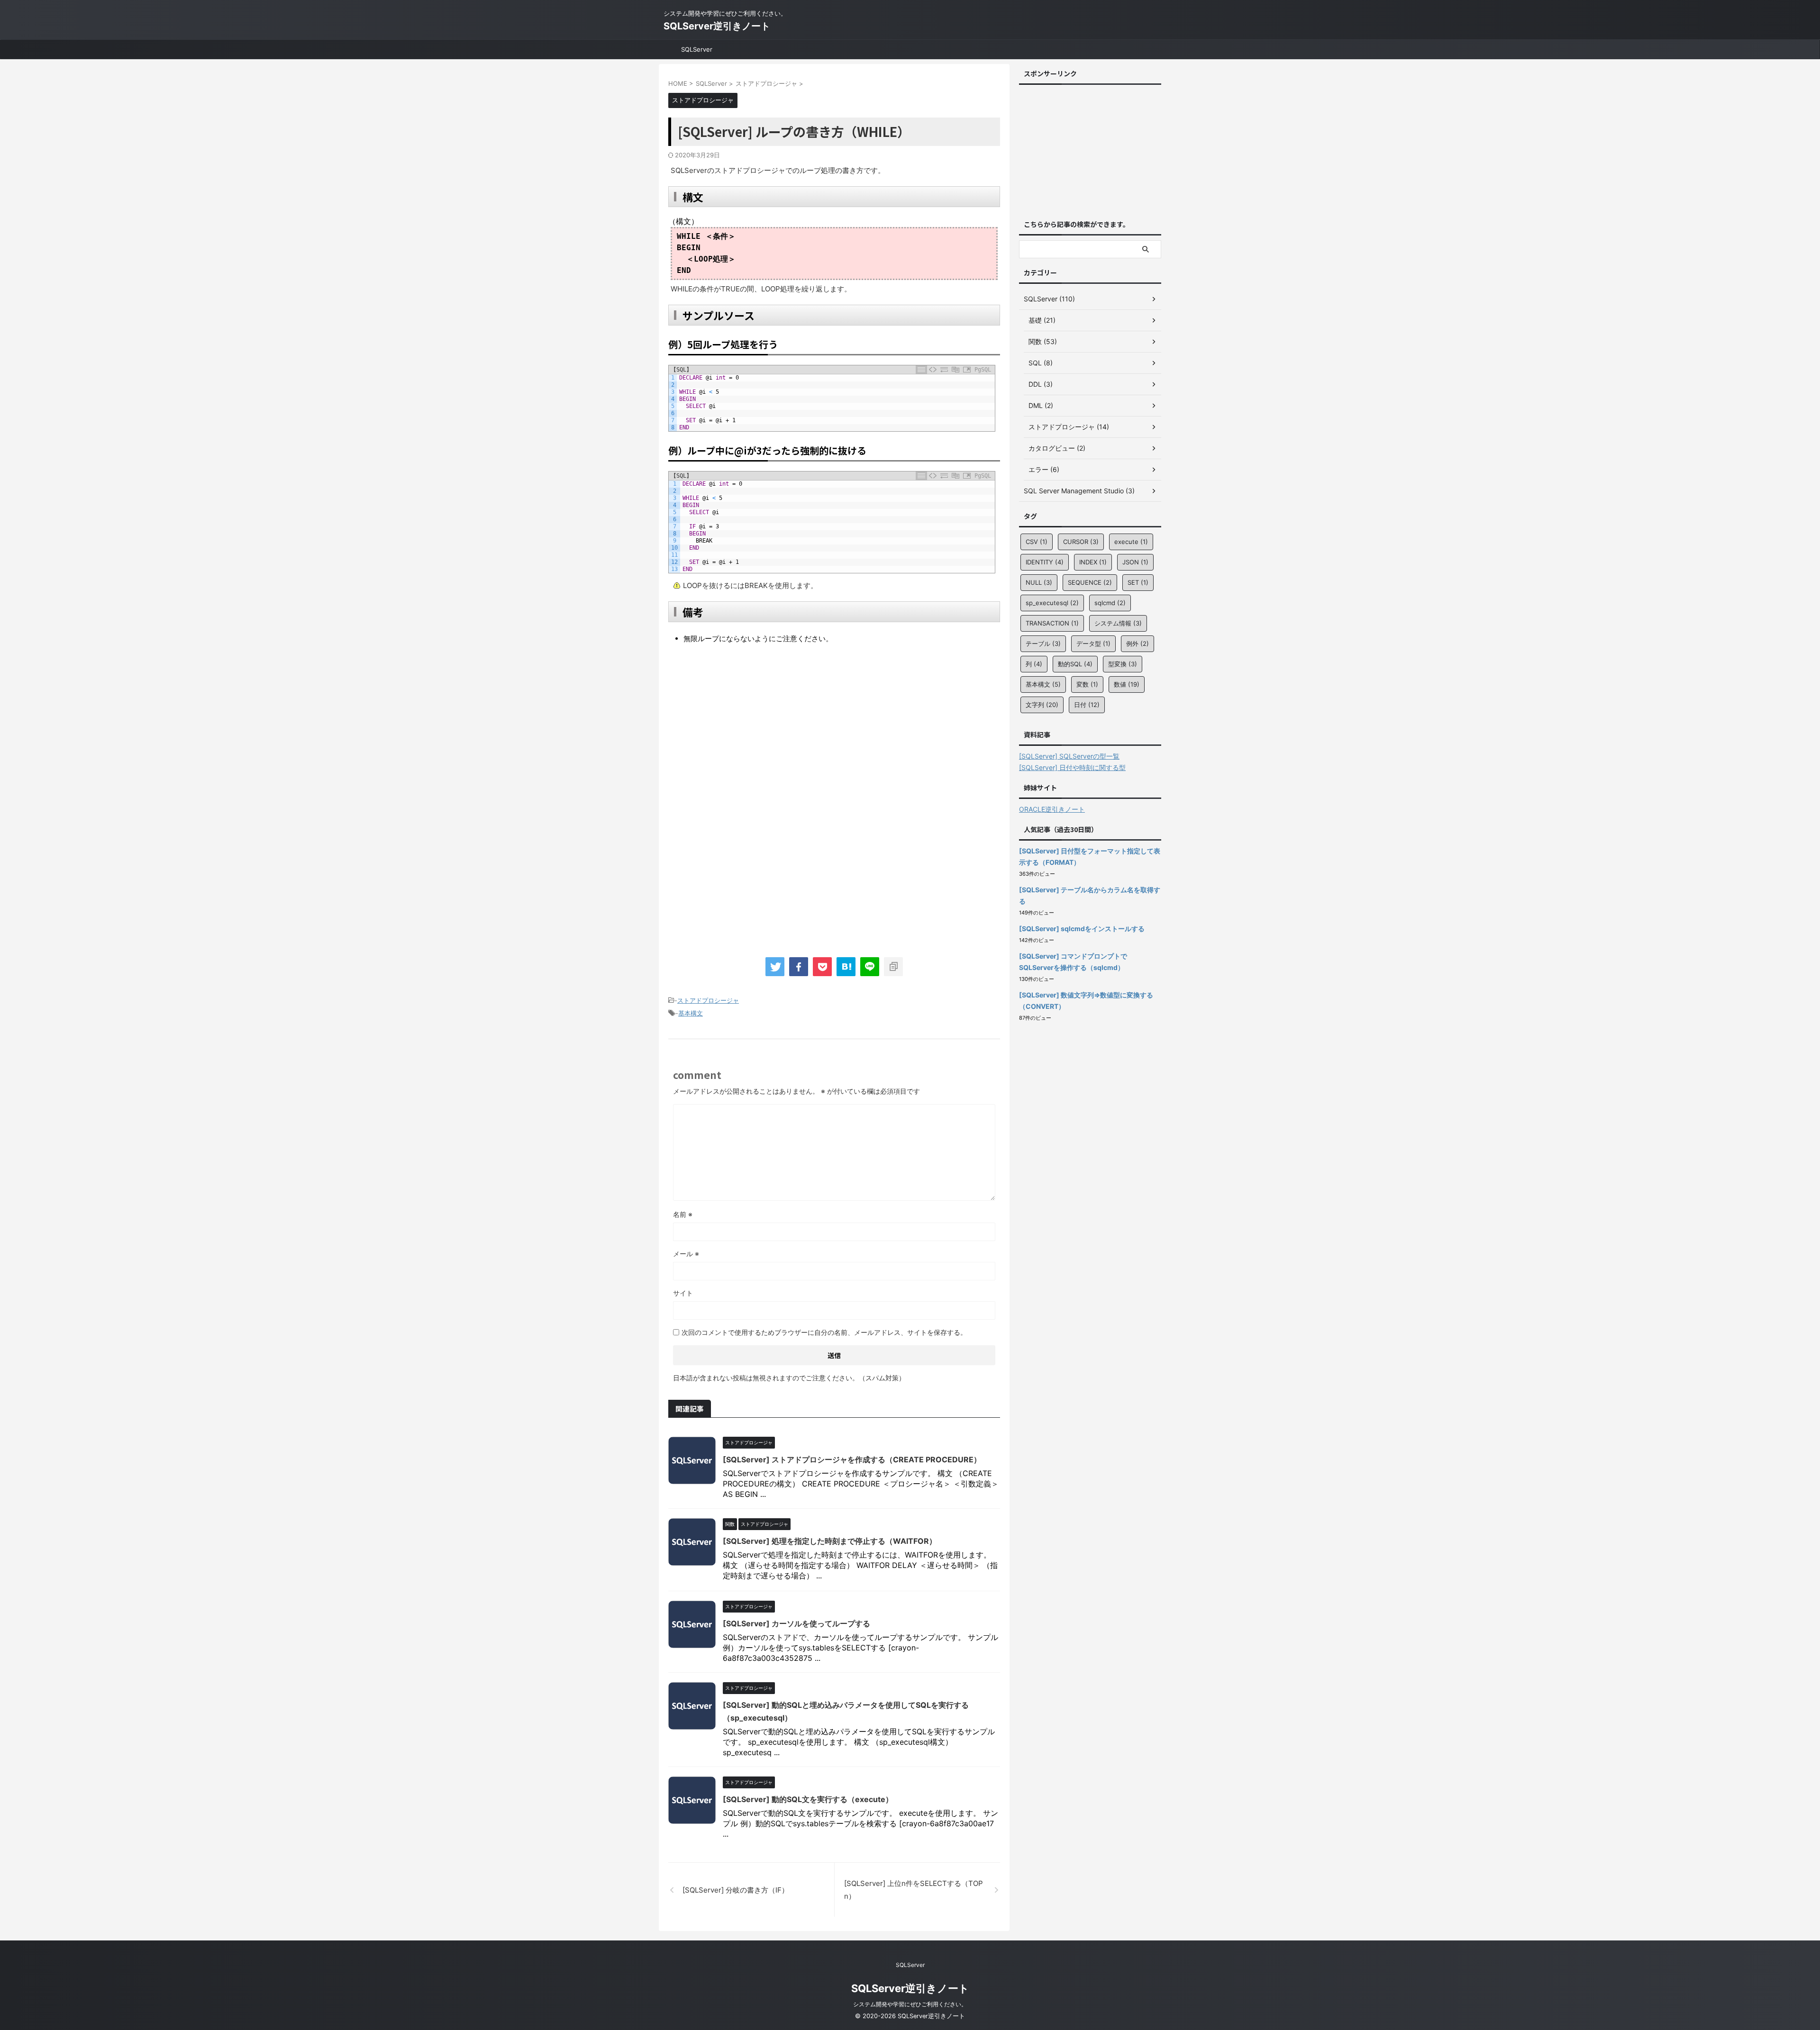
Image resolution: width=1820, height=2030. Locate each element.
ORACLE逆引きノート (1052, 809)
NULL (1039, 582)
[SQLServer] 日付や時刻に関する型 (1072, 767)
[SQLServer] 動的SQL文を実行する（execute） (808, 1799)
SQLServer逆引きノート (717, 26)
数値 (1127, 684)
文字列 (1042, 705)
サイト (683, 1293)
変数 (1087, 684)
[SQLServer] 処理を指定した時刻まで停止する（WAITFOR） (830, 1541)
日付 (1087, 705)
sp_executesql (1052, 603)
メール (686, 1254)
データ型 (1093, 643)
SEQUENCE (1090, 582)
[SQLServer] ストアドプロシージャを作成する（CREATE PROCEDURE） (852, 1459)
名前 (683, 1214)
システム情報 (1118, 623)
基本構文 (691, 1013)
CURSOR (1081, 542)
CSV (1037, 542)
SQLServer (697, 49)
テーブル (1043, 643)
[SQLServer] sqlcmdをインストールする (1082, 929)
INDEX (1093, 562)
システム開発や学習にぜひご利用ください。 (910, 2004)
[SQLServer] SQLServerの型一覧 (1069, 756)
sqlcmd (1110, 603)
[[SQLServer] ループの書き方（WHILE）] (846, 967)
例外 (1137, 643)
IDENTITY (1045, 562)
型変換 (1123, 664)
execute (1131, 542)
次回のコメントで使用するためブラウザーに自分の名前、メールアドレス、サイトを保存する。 (824, 1332)
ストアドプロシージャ (708, 1000)
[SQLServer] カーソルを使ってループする (796, 1623)
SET (1138, 582)
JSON (1135, 562)
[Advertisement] (748, 731)
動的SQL (1075, 664)
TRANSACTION (1052, 623)
